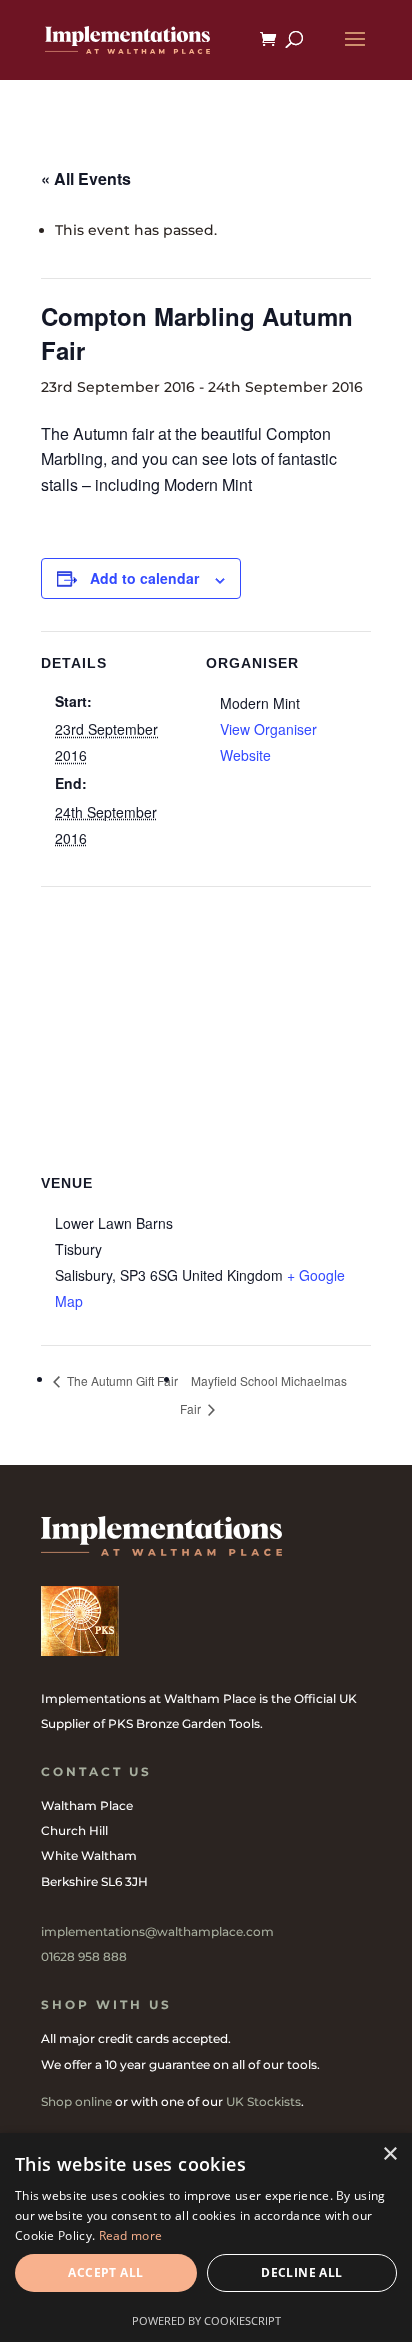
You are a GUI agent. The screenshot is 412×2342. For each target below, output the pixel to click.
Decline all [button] (301, 2272)
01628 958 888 (84, 1956)
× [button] (389, 2154)
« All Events (86, 178)
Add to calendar (144, 578)
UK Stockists (263, 2101)
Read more (131, 2235)
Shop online (76, 2101)
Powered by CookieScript (206, 2320)
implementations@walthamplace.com (157, 1931)
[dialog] (206, 2237)
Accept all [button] (105, 2272)
